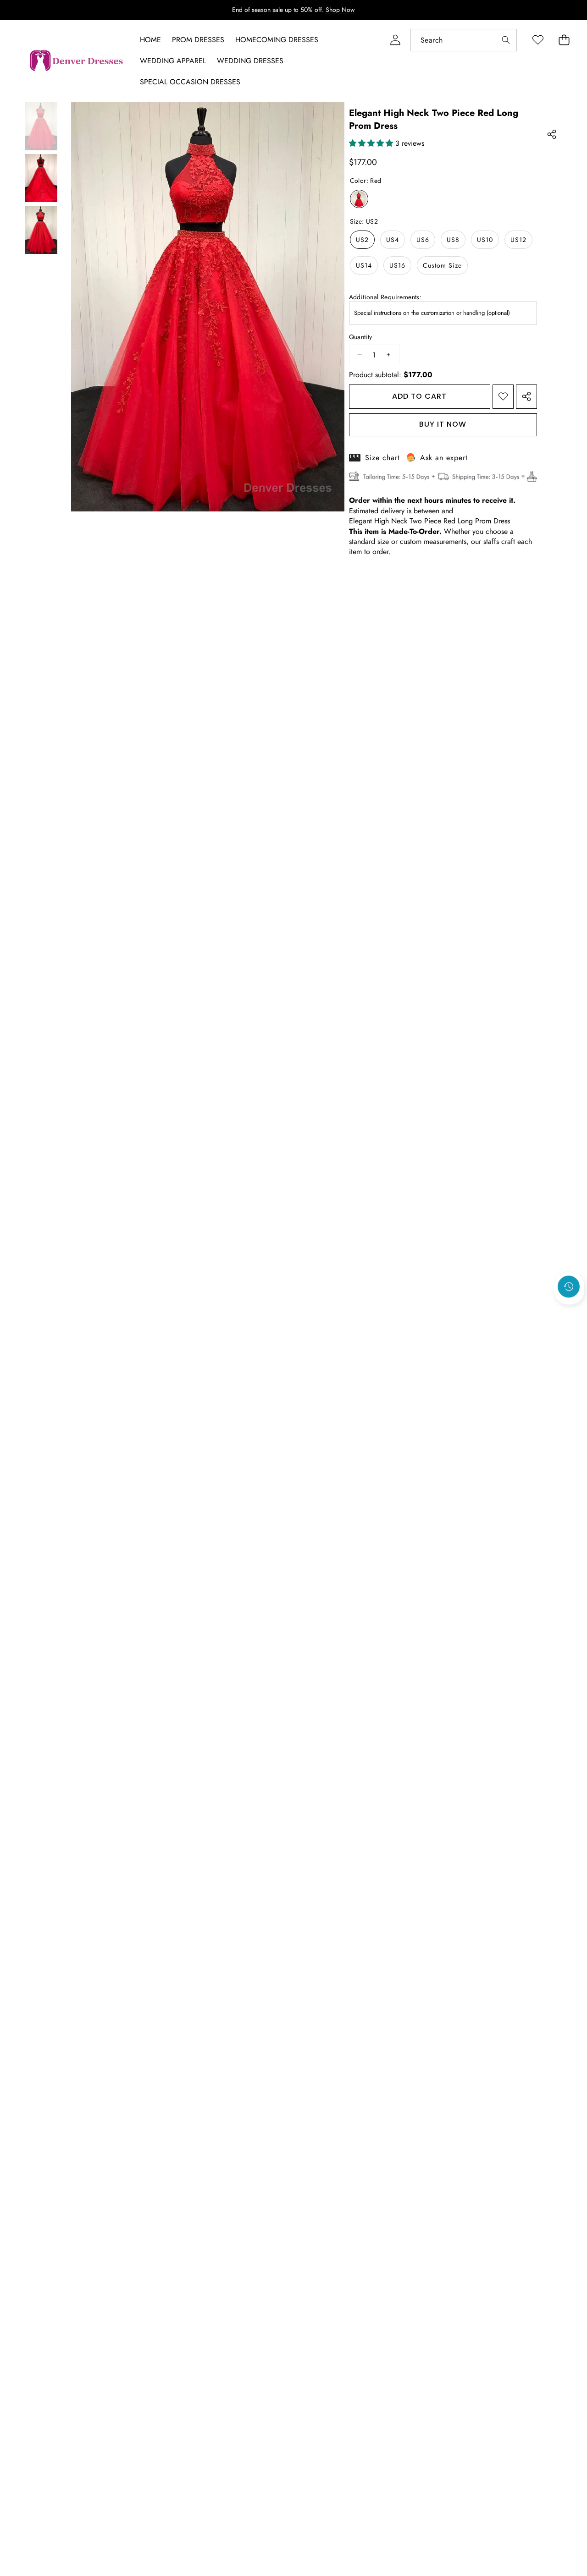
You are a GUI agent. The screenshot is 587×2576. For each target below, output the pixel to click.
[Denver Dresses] (77, 61)
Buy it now (443, 424)
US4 (393, 240)
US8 (453, 240)
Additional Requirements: (385, 297)
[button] (569, 1311)
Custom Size (442, 265)
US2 (362, 240)
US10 (485, 240)
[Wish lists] (538, 40)
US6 (423, 240)
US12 (518, 240)
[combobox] (464, 40)
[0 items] (564, 40)
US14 (364, 265)
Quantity (361, 337)
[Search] (506, 40)
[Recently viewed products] (569, 1286)
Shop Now (340, 10)
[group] (41, 126)
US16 (397, 265)
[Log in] (395, 40)
